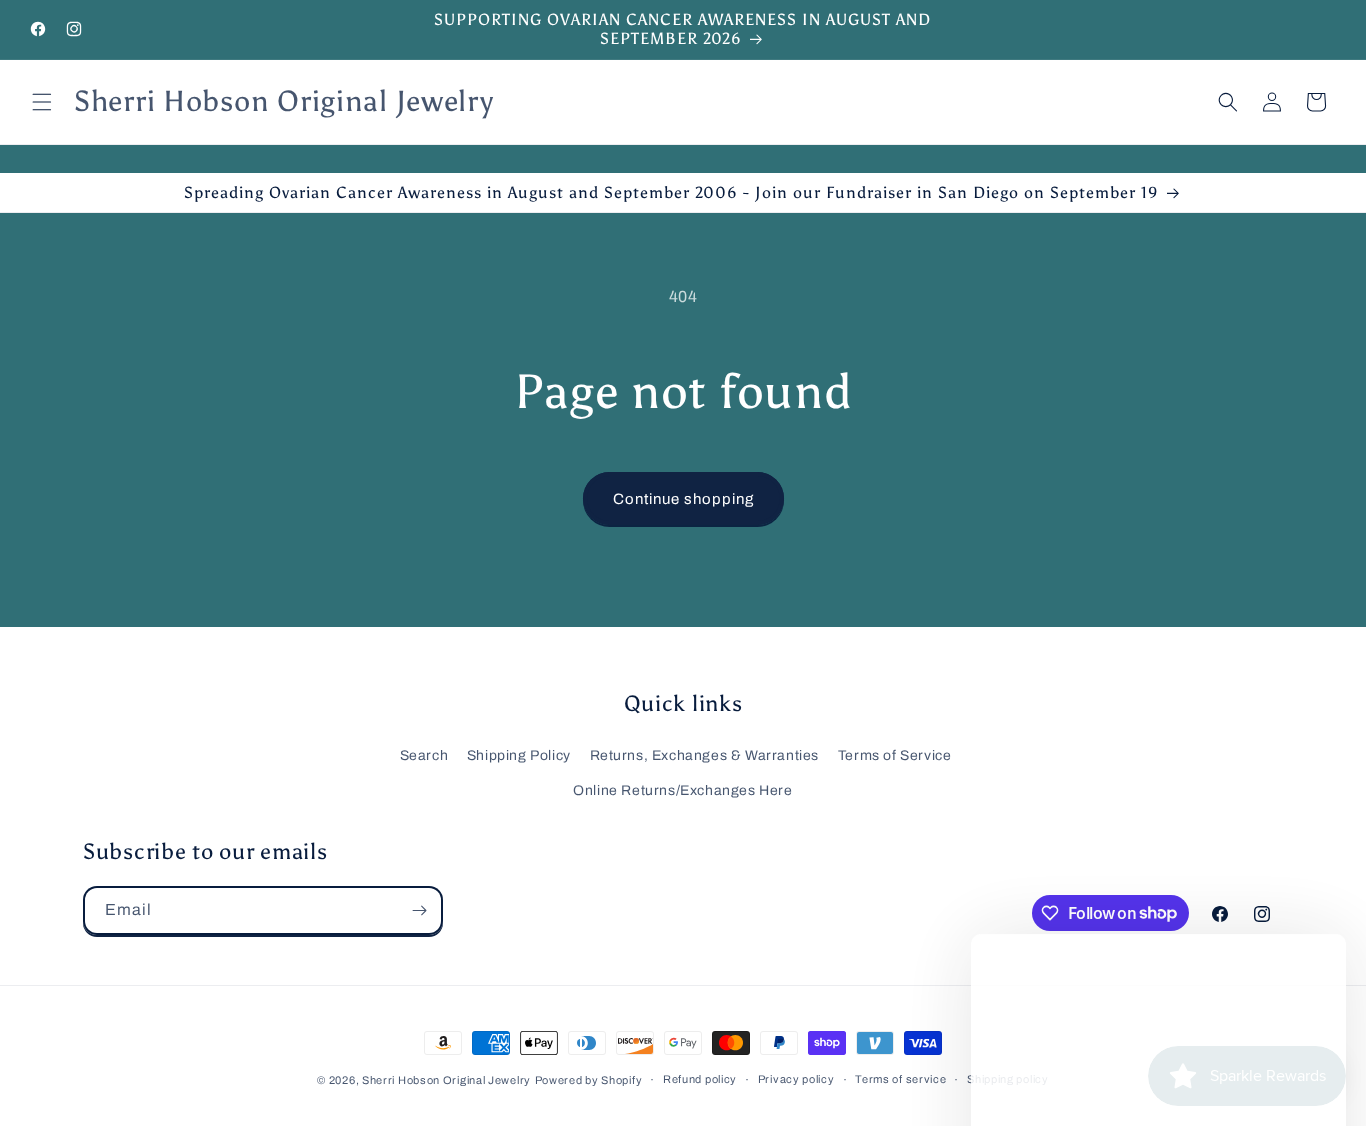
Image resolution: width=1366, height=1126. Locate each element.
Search (424, 755)
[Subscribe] (419, 910)
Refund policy (700, 1079)
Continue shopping (683, 499)
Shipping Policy (519, 755)
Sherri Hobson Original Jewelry (446, 1080)
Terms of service (900, 1079)
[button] (42, 102)
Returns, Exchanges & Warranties (705, 755)
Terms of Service (895, 755)
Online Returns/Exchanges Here (682, 790)
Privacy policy (796, 1079)
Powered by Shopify (589, 1080)
